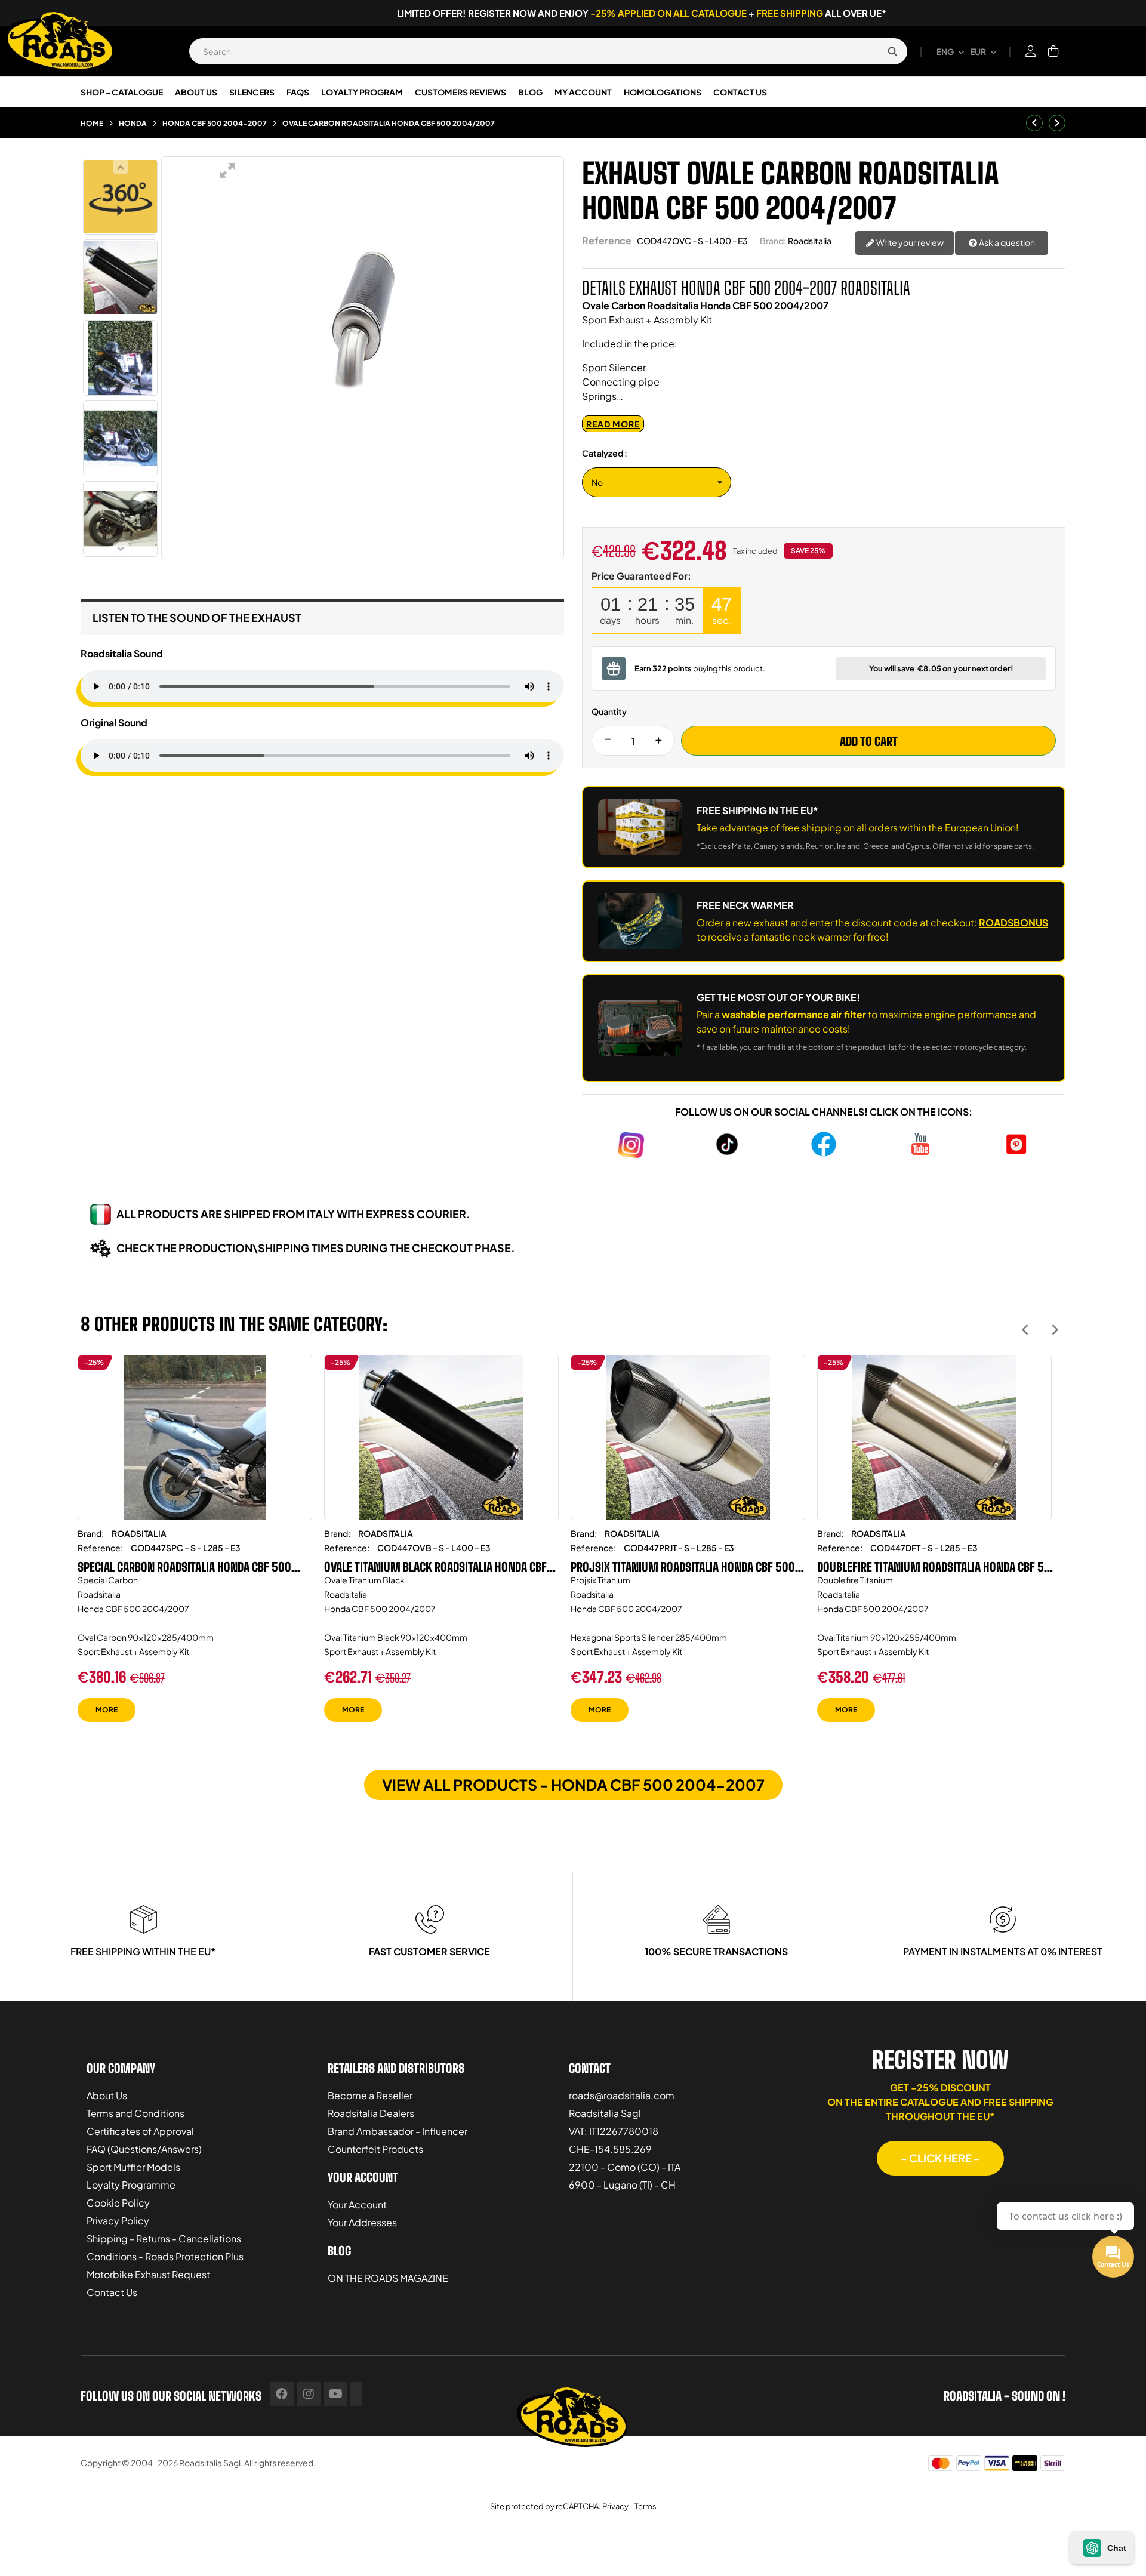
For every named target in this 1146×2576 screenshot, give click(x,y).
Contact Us (112, 2292)
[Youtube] (335, 2394)
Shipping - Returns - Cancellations (164, 2238)
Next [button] (1055, 1329)
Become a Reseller (370, 2095)
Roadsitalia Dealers (371, 2113)
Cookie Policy (118, 2203)
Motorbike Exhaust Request (148, 2274)
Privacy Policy (118, 2221)
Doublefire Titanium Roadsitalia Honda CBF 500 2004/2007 (937, 1567)
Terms (646, 2506)
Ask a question (1006, 242)
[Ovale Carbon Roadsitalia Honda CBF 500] (120, 277)
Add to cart (869, 741)
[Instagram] (309, 2394)
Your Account (357, 2204)
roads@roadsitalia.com (622, 2095)
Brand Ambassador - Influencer (398, 2131)
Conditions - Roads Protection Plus (165, 2256)
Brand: (773, 241)
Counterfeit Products (375, 2149)
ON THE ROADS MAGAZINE (388, 2278)
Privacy (615, 2506)
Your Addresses (362, 2222)
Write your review (909, 242)
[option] (195, 1547)
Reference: (100, 1548)
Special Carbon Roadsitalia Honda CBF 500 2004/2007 (184, 1567)
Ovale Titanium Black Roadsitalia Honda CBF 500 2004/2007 (435, 1567)
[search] (892, 51)
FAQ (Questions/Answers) (144, 2149)
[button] (940, 2158)
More (107, 1710)
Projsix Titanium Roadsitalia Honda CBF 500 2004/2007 (683, 1567)
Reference (607, 240)
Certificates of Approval (140, 2131)
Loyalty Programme (131, 2185)
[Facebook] (282, 2394)
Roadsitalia (810, 241)
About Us (107, 2095)
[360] (120, 197)
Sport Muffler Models (133, 2167)
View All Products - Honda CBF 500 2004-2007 (573, 1785)
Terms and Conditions (135, 2113)
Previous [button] (1025, 1329)
